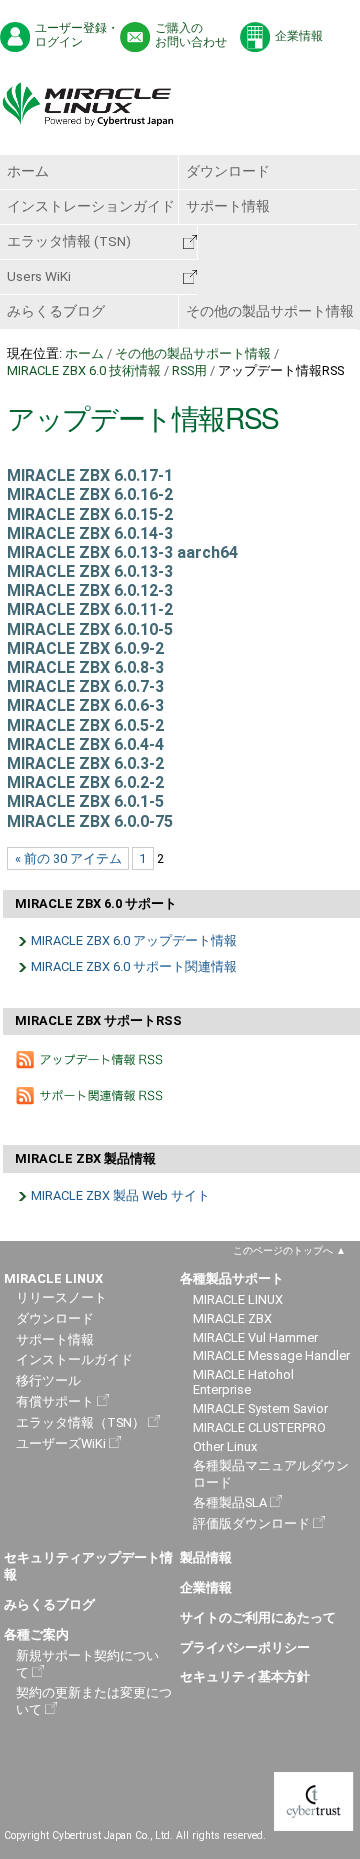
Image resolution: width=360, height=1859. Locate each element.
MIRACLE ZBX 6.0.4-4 (85, 744)
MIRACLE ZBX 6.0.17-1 (90, 475)
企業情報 (299, 36)
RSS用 (189, 370)
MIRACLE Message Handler (271, 1355)
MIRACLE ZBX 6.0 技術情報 (84, 370)
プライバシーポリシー (245, 1647)
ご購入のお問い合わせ (191, 35)
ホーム (28, 171)
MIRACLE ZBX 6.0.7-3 (85, 686)
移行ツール (48, 1380)
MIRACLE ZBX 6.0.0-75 (90, 821)
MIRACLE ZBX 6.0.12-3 (90, 590)
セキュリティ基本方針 (245, 1676)
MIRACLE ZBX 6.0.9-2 (85, 648)
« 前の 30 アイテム (68, 858)
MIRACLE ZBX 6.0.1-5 (85, 801)
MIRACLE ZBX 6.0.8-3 (85, 667)
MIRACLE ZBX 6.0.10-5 (90, 629)
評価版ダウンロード (251, 1523)
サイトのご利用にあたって (258, 1617)
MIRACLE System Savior (260, 1408)
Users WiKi (39, 276)
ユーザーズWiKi (61, 1443)
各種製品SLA (230, 1502)
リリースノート (61, 1297)
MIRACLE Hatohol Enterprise (243, 1382)
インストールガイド (74, 1359)
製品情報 (206, 1557)
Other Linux (225, 1446)
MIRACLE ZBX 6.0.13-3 (90, 571)
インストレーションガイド (91, 206)
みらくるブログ (56, 311)
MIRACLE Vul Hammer (255, 1337)
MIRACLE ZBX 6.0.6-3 (85, 705)
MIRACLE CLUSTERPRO (259, 1427)
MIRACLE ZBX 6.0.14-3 (90, 533)
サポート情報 (228, 206)
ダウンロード (228, 171)
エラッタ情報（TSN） (80, 1422)
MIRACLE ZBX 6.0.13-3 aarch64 (122, 552)
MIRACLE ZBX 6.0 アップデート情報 (134, 940)
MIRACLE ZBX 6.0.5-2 (85, 725)
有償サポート (55, 1401)
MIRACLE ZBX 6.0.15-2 (90, 514)
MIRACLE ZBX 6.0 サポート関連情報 (134, 966)
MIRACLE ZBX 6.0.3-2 (85, 763)
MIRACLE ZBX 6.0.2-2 (85, 782)
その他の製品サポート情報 (270, 311)
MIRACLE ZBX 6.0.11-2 (90, 609)
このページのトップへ (283, 1250)
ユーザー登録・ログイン (77, 35)
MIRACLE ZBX (232, 1318)
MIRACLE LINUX (238, 1299)
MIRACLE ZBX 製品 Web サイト (120, 1195)
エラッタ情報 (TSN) (69, 241)
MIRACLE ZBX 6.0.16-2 (90, 494)
